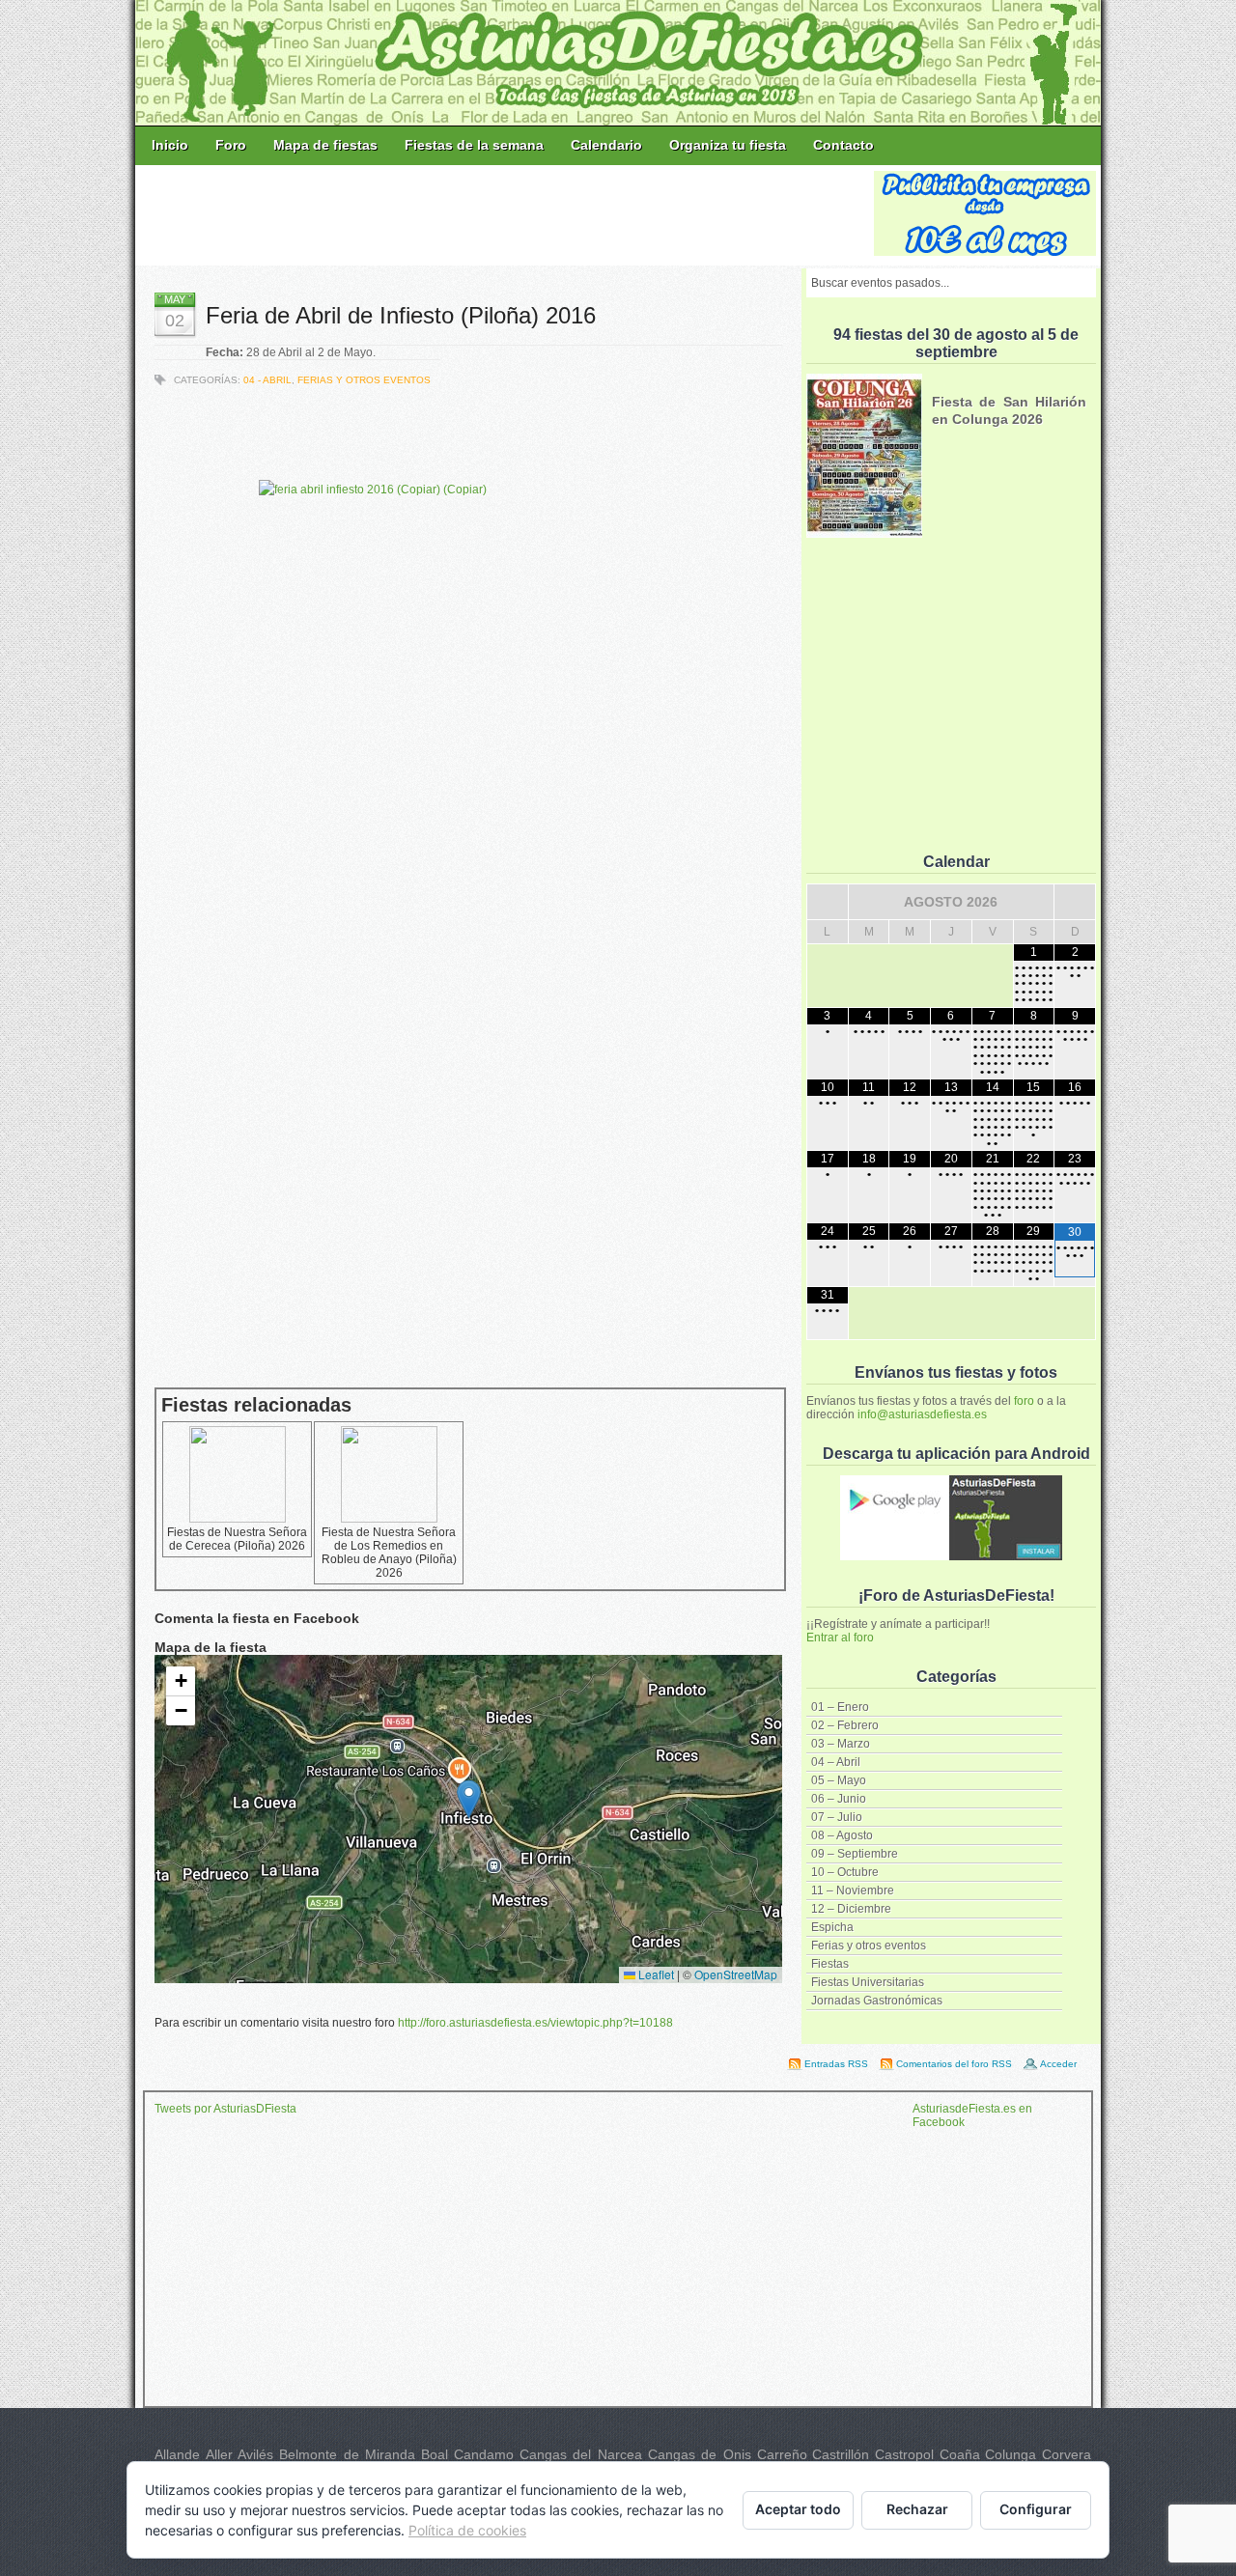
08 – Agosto (842, 1835)
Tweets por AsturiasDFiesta (225, 2109)
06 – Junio (839, 1799)
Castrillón (841, 2454)
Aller (219, 2454)
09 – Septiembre (855, 1854)
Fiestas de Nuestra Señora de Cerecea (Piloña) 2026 (237, 1539)
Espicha (832, 1927)
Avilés (255, 2454)
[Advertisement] (506, 214)
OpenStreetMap (736, 1974)
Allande (177, 2454)
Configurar (1036, 2509)
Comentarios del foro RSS (954, 2064)
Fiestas (830, 1964)
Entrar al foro (840, 1638)
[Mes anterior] (828, 902)
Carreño (782, 2454)
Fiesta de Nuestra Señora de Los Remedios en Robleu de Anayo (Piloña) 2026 (389, 1553)
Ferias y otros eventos (869, 1946)
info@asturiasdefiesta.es (922, 1414)
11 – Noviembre (853, 1890)
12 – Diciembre (851, 1909)
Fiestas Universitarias (868, 1982)
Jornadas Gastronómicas (877, 2001)
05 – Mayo (839, 1780)
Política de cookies (467, 2530)
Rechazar (917, 2509)
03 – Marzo (841, 1744)
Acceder (1058, 2064)
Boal (435, 2454)
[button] (469, 1799)
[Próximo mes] (1075, 902)
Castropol (904, 2454)
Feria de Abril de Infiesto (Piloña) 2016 (401, 315)
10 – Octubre (845, 1872)
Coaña (960, 2454)
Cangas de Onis (700, 2454)
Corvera (1067, 2454)
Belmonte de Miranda (347, 2454)
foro (1024, 1401)
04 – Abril (836, 1762)
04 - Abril (267, 380)
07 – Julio (837, 1817)
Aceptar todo (798, 2509)
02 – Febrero (845, 1725)
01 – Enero (840, 1707)
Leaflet (655, 1974)
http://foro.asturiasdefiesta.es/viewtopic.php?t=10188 (535, 2023)
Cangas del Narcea (581, 2454)
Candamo (484, 2454)
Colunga (1011, 2454)
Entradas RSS (836, 2064)
